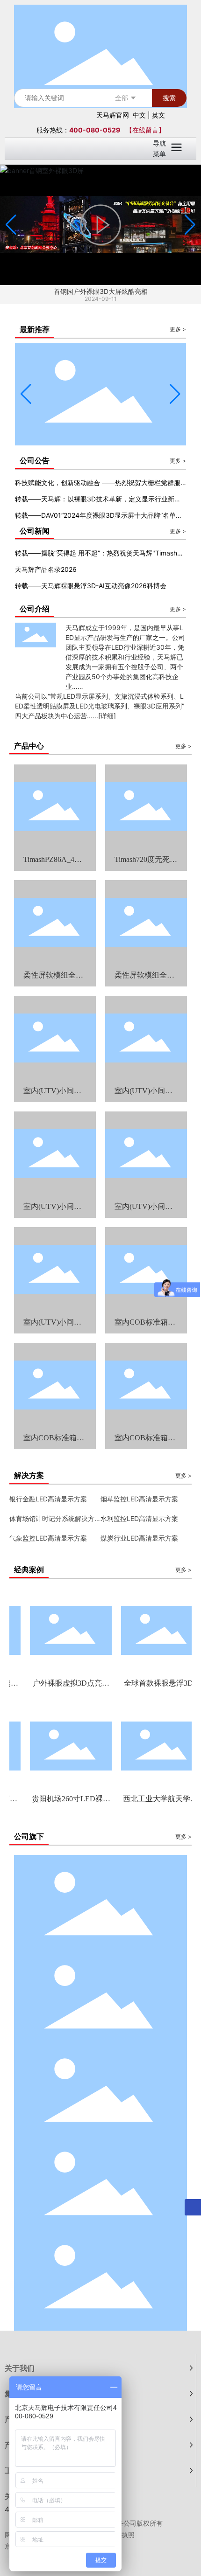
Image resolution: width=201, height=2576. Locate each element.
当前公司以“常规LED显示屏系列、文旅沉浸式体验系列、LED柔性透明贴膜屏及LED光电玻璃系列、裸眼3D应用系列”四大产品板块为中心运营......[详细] (100, 706)
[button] (190, 225)
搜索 (169, 98)
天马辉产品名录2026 (46, 569)
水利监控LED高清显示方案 (139, 1518)
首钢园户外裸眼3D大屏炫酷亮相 (101, 291)
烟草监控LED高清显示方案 (139, 1499)
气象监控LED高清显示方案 (48, 1538)
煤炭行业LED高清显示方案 (139, 1538)
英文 (158, 115)
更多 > (178, 329)
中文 (139, 115)
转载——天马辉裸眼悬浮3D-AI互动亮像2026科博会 (91, 586)
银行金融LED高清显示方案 (48, 1499)
